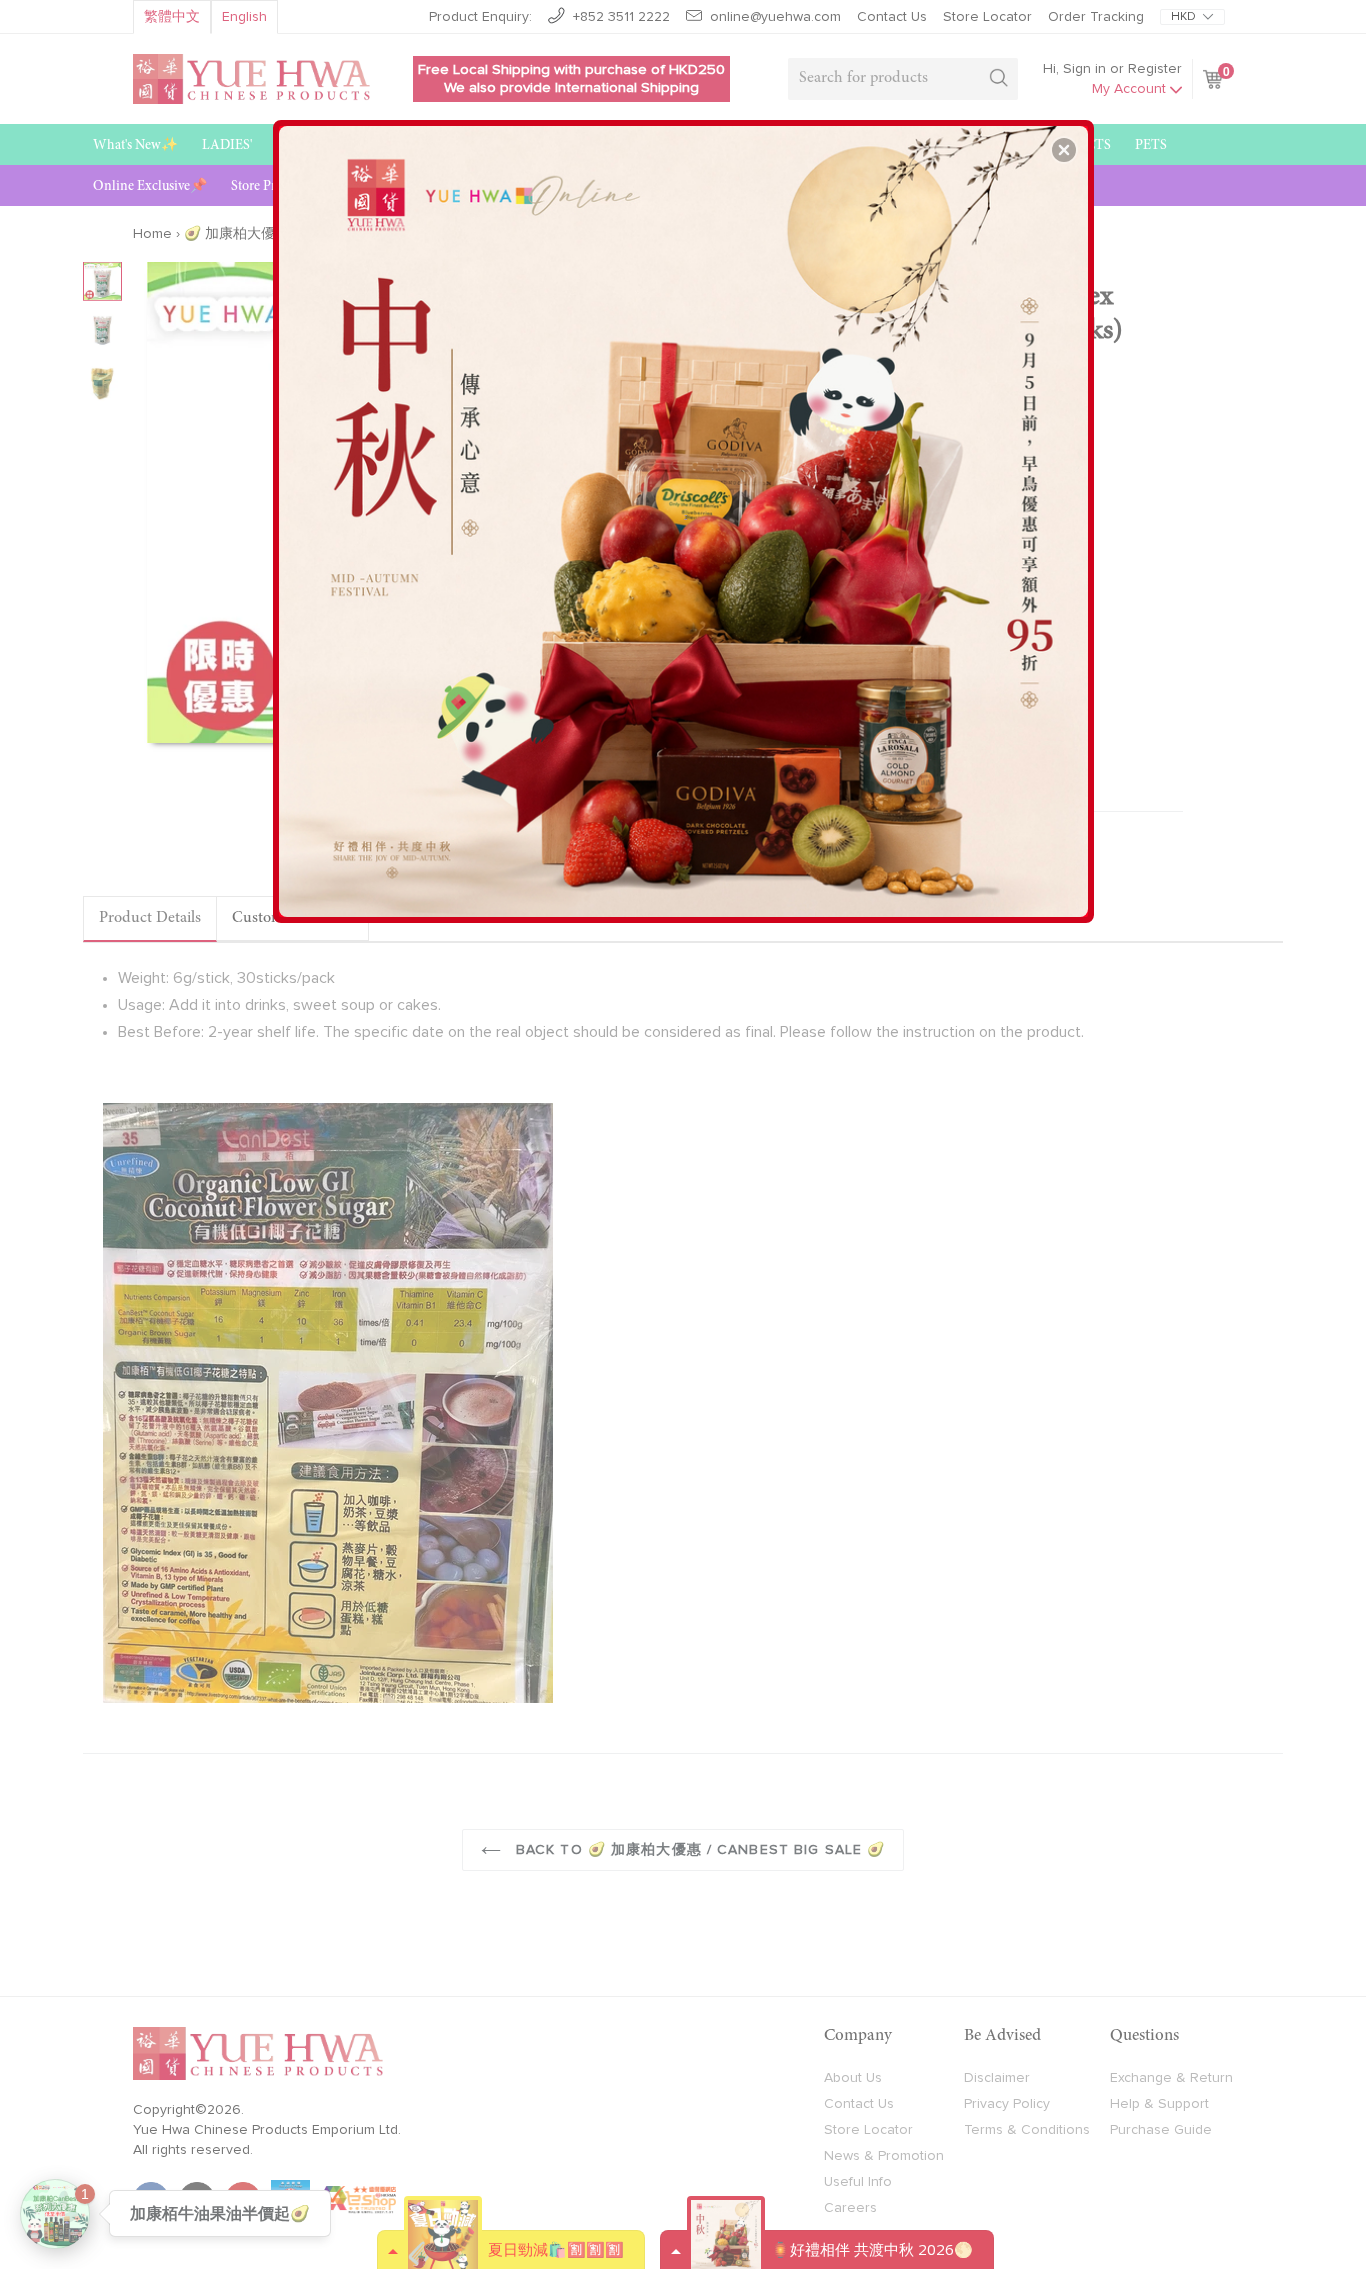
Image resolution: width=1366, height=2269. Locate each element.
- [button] (685, 514)
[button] (1064, 150)
